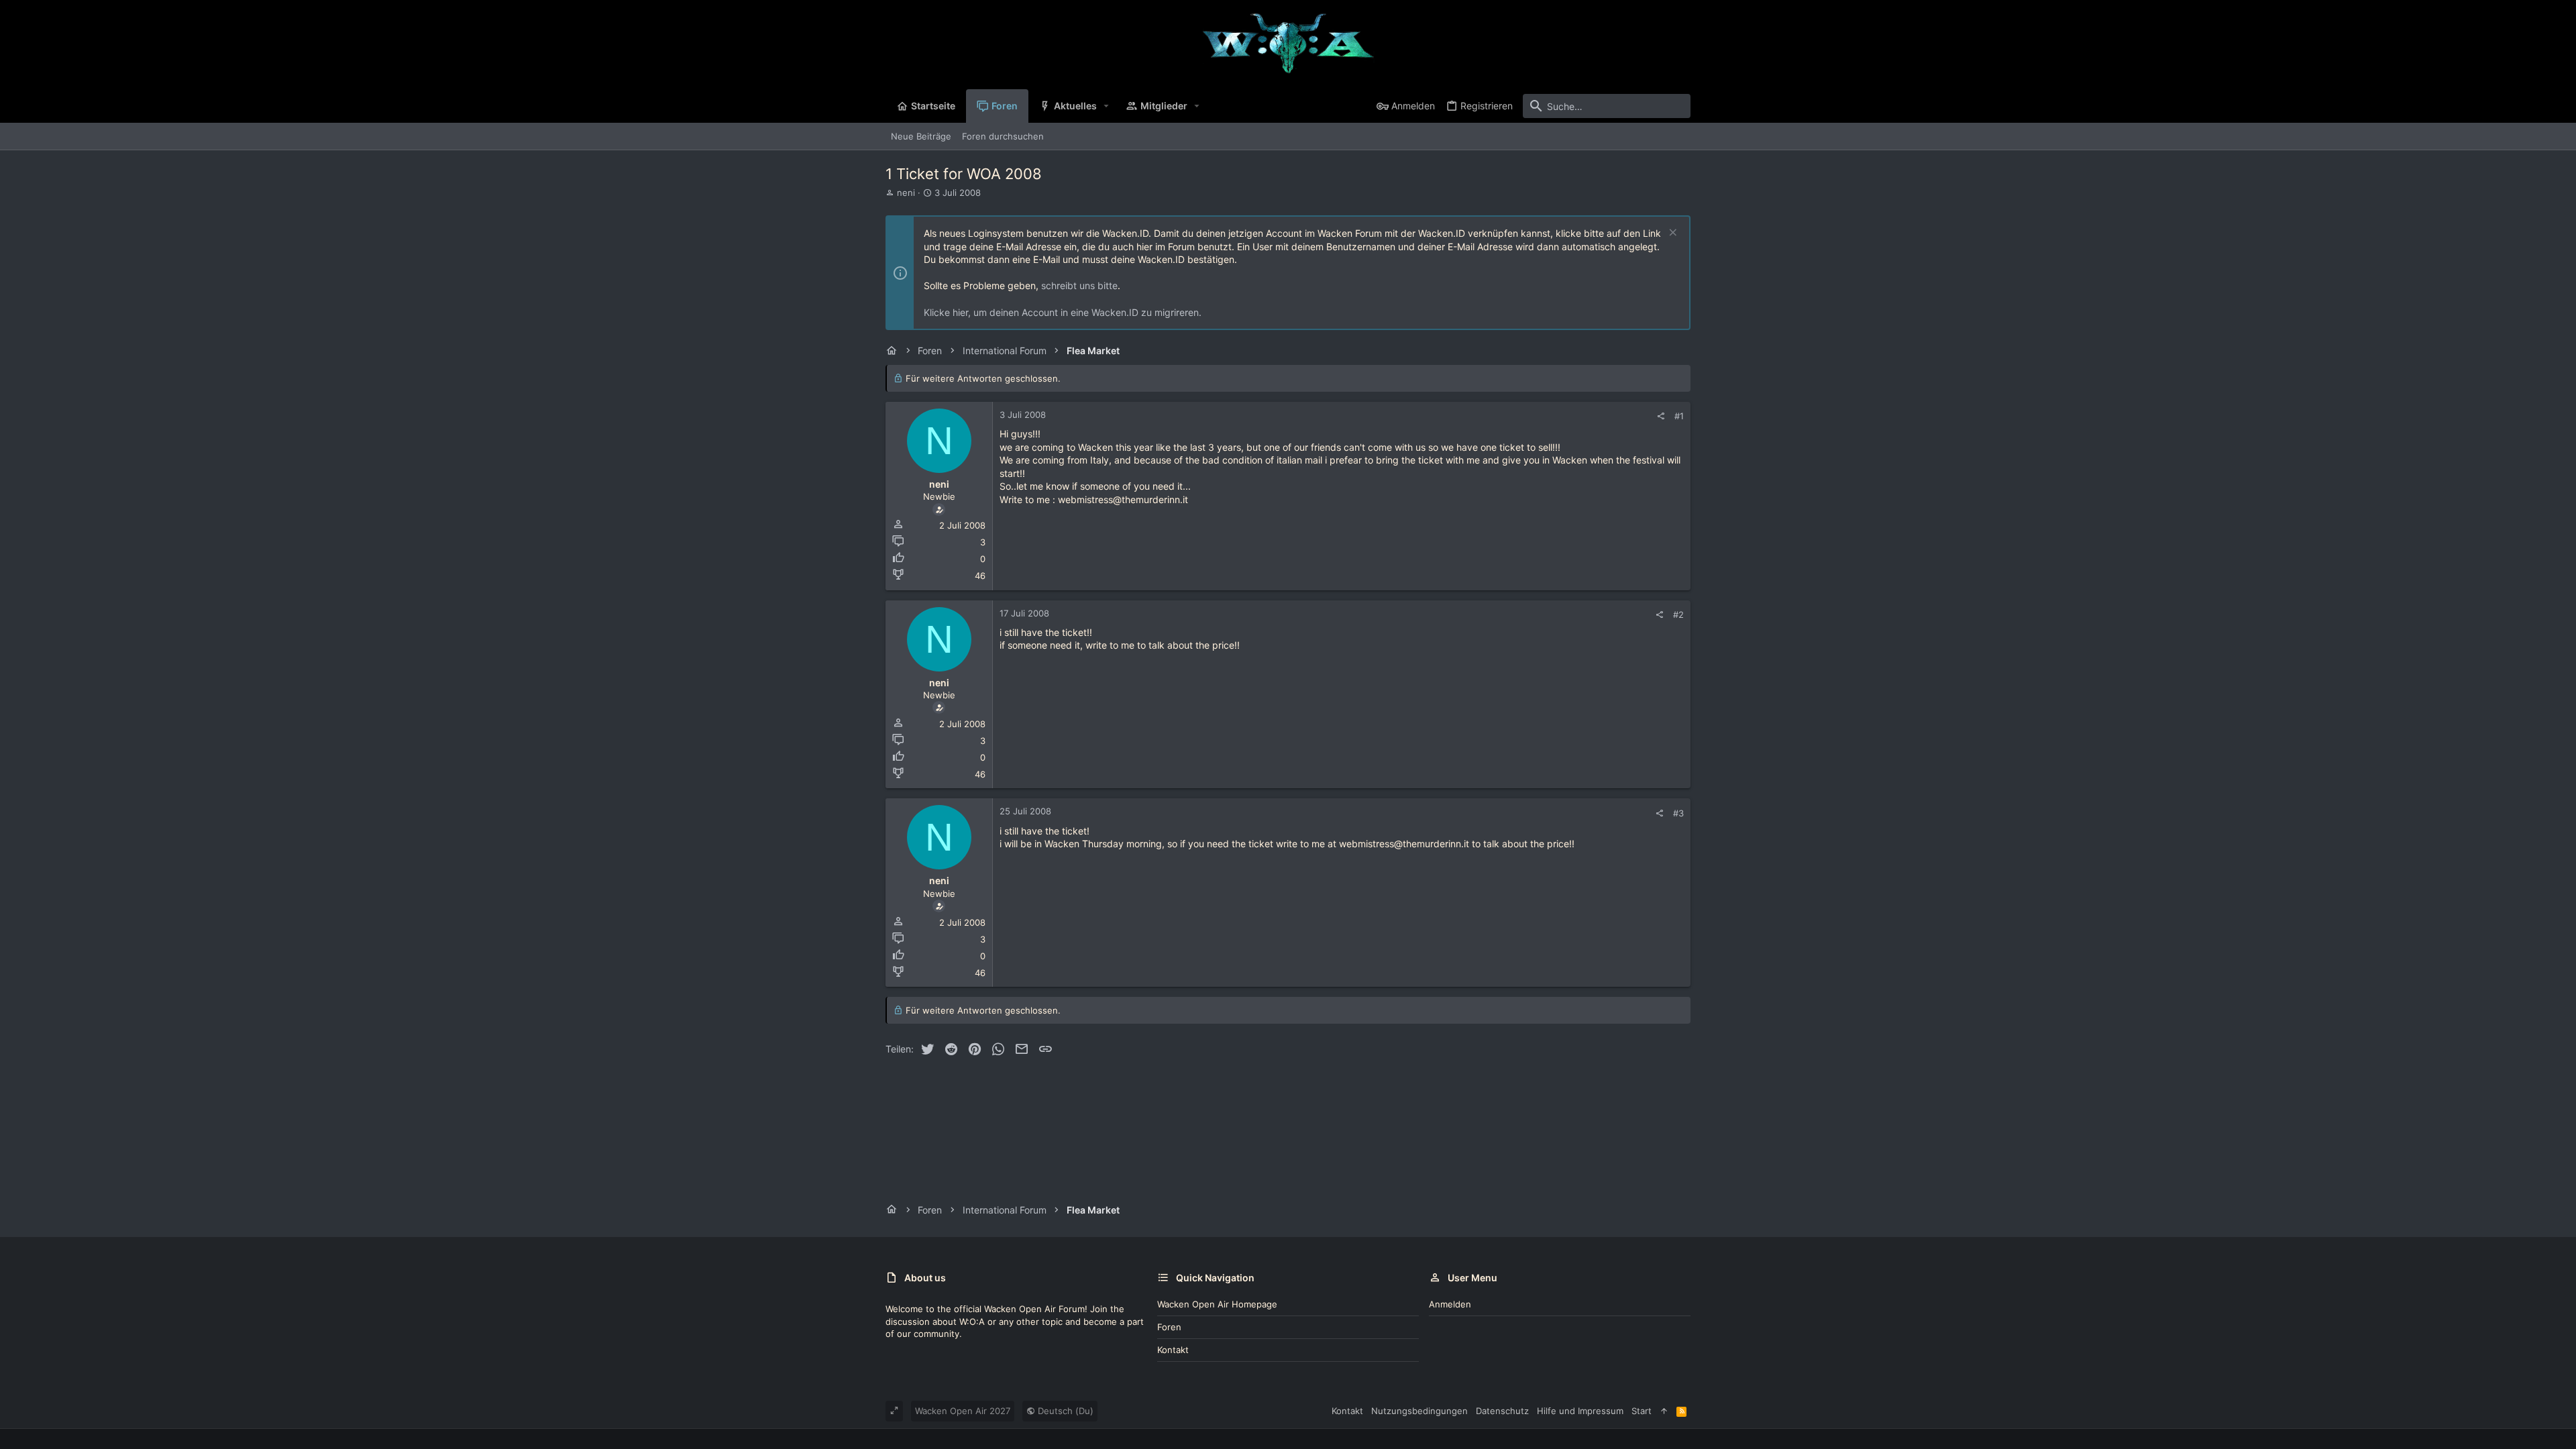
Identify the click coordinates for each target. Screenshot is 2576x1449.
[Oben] (1664, 1411)
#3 (1678, 813)
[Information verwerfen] (1671, 234)
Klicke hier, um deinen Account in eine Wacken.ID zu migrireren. (1063, 312)
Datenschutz (1502, 1411)
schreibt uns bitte (1079, 285)
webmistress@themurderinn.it (1123, 499)
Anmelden (1450, 1304)
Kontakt (1173, 1350)
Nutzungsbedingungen (1419, 1411)
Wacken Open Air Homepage (1217, 1304)
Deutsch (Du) (1064, 1411)
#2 (1678, 614)
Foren (1169, 1327)
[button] (1107, 106)
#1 (1679, 416)
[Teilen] (1661, 416)
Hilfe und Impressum (1580, 1411)
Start (1642, 1411)
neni (906, 193)
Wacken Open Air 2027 (963, 1411)
